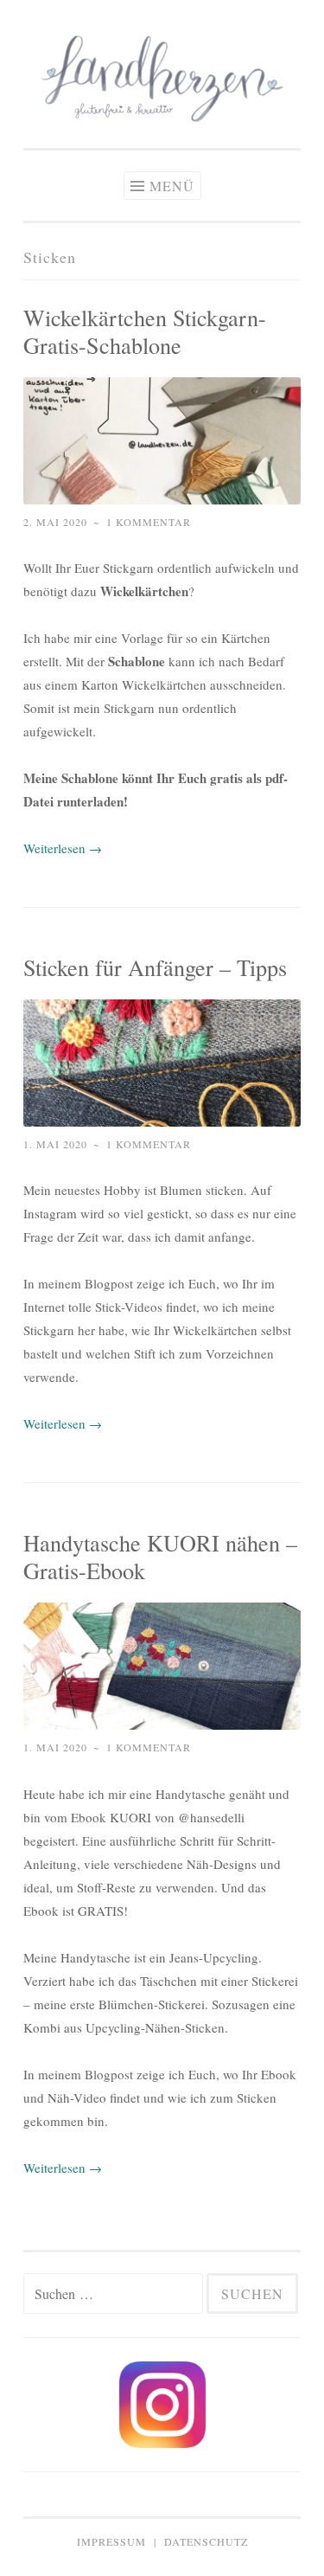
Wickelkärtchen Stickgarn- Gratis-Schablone (145, 331)
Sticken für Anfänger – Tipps (155, 967)
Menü (172, 186)
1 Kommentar (149, 522)
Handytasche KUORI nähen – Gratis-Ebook (160, 1556)
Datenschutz (206, 2541)
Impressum (111, 2541)
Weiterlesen (63, 848)
